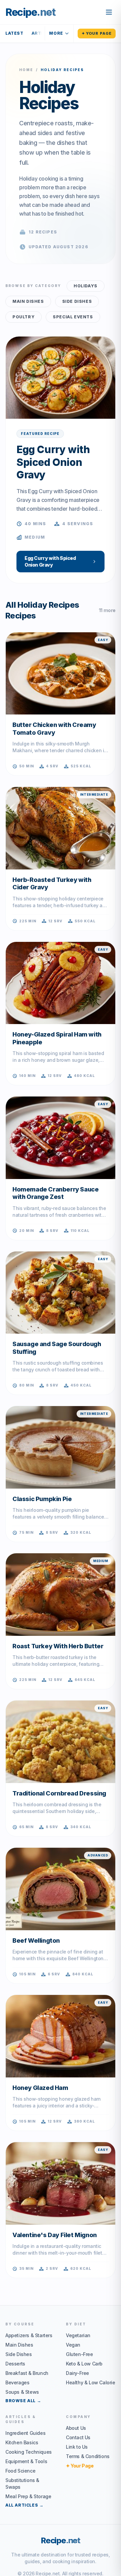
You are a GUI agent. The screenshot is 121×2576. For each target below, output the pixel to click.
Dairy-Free (77, 2373)
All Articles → (24, 2505)
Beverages (17, 2382)
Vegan (73, 2345)
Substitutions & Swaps (22, 2484)
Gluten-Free (79, 2354)
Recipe (61, 2540)
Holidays (86, 286)
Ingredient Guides (25, 2433)
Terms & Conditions (88, 2456)
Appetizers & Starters (29, 2335)
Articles (43, 33)
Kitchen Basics (22, 2442)
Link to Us (77, 2447)
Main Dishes (28, 301)
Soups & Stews (22, 2392)
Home (26, 70)
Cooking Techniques (29, 2452)
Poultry (24, 317)
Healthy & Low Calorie (91, 2382)
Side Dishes (77, 301)
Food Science (20, 2471)
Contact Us (78, 2437)
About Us (76, 2428)
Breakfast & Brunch (27, 2373)
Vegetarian (78, 2335)
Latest (14, 33)
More (56, 33)
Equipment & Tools (26, 2461)
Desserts (15, 2364)
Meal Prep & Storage (28, 2496)
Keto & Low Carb (84, 2364)
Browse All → (23, 2401)
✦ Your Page (97, 33)
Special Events (73, 317)
